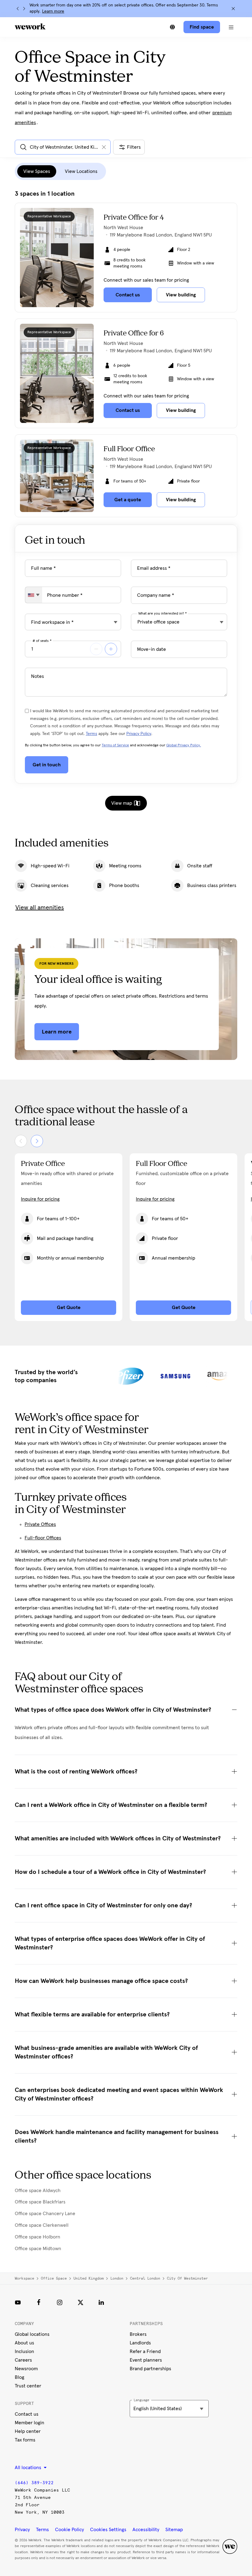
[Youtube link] (18, 2302)
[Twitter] (81, 2302)
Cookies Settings (108, 2530)
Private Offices (40, 1524)
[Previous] (18, 9)
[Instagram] (60, 2302)
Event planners (146, 2360)
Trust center (28, 2386)
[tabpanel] (126, 354)
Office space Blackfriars (40, 2202)
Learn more (53, 11)
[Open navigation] (231, 27)
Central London (145, 2278)
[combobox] (34, 595)
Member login (30, 2423)
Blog (20, 2377)
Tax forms (25, 2440)
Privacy (22, 2530)
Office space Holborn (37, 2237)
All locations (29, 2468)
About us (24, 2343)
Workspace (24, 2278)
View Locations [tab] (81, 171)
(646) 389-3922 (34, 2483)
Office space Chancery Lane (45, 2214)
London (117, 2278)
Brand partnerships (150, 2369)
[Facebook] (39, 2302)
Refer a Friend (145, 2351)
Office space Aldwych (38, 2191)
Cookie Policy (69, 2530)
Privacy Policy (139, 734)
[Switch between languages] (172, 27)
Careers (23, 2360)
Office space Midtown (38, 2249)
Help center (28, 2431)
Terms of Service (115, 745)
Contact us (27, 2414)
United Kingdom (89, 2278)
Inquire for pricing (40, 1199)
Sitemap (174, 2530)
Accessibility (146, 2530)
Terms (91, 734)
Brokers (138, 2334)
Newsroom (26, 2369)
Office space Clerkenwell (42, 2225)
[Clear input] (104, 147)
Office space (54, 2278)
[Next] (24, 9)
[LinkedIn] (101, 2302)
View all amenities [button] (40, 908)
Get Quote (69, 1308)
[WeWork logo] (30, 26)
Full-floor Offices (43, 1538)
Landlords (140, 2343)
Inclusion (24, 2351)
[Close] (233, 9)
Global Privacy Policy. (184, 745)
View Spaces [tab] (37, 171)
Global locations (32, 2334)
